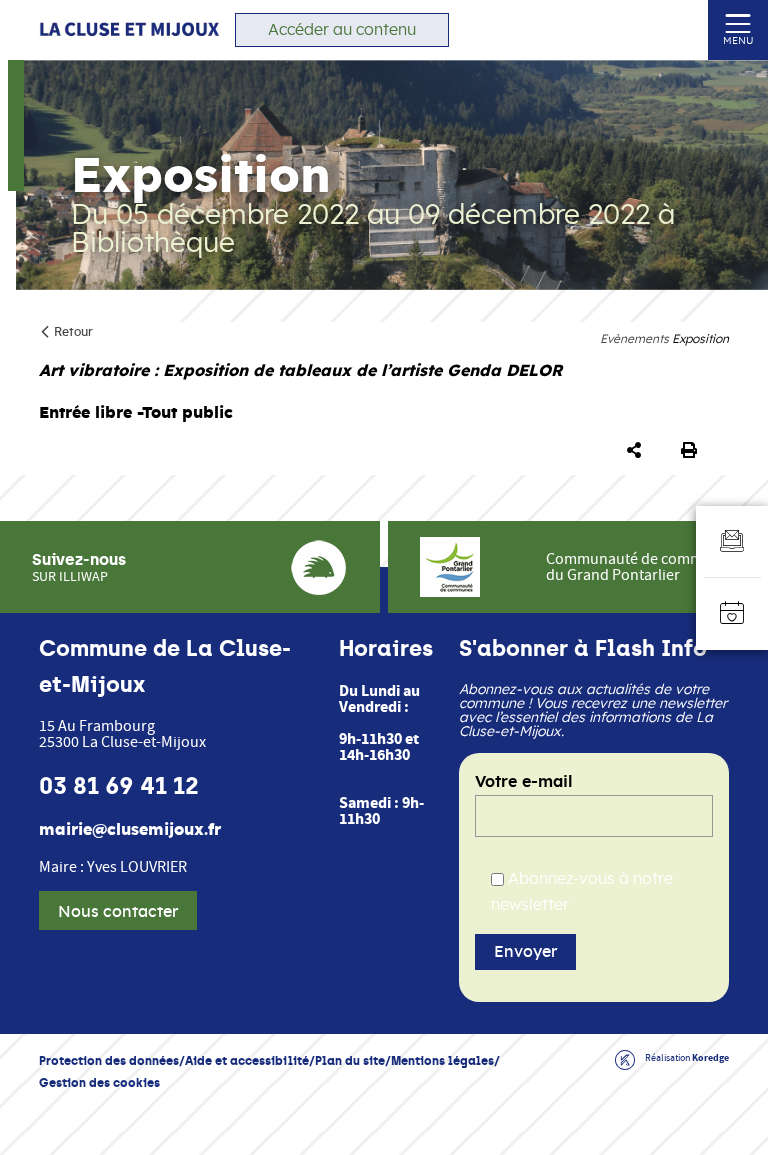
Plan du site (350, 1060)
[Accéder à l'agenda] (732, 614)
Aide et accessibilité (247, 1060)
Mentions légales (442, 1060)
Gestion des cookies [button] (99, 1082)
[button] (638, 451)
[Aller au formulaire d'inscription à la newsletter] (732, 542)
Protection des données (109, 1060)
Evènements (634, 339)
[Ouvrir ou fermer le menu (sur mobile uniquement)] (738, 22)
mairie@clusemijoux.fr (130, 830)
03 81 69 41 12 (119, 786)
